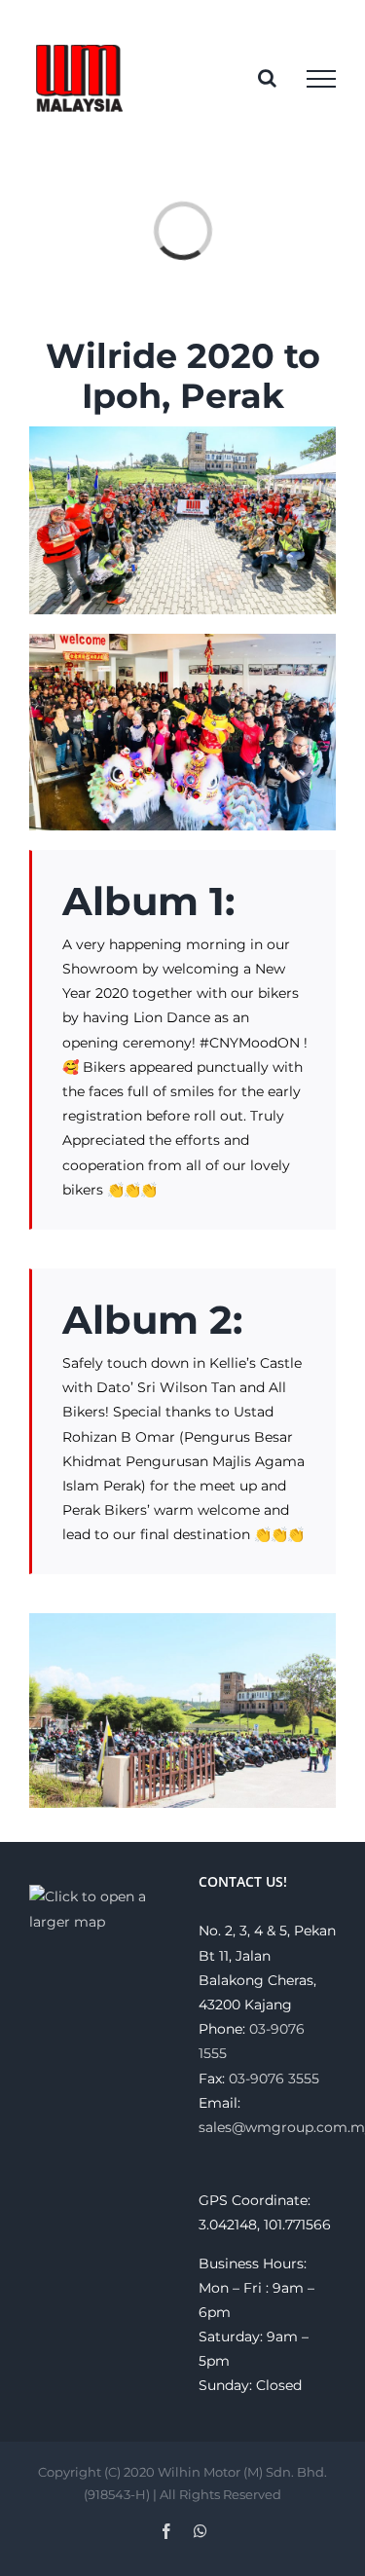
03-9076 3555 (274, 2079)
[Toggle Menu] (321, 79)
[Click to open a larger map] (98, 1896)
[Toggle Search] (267, 78)
